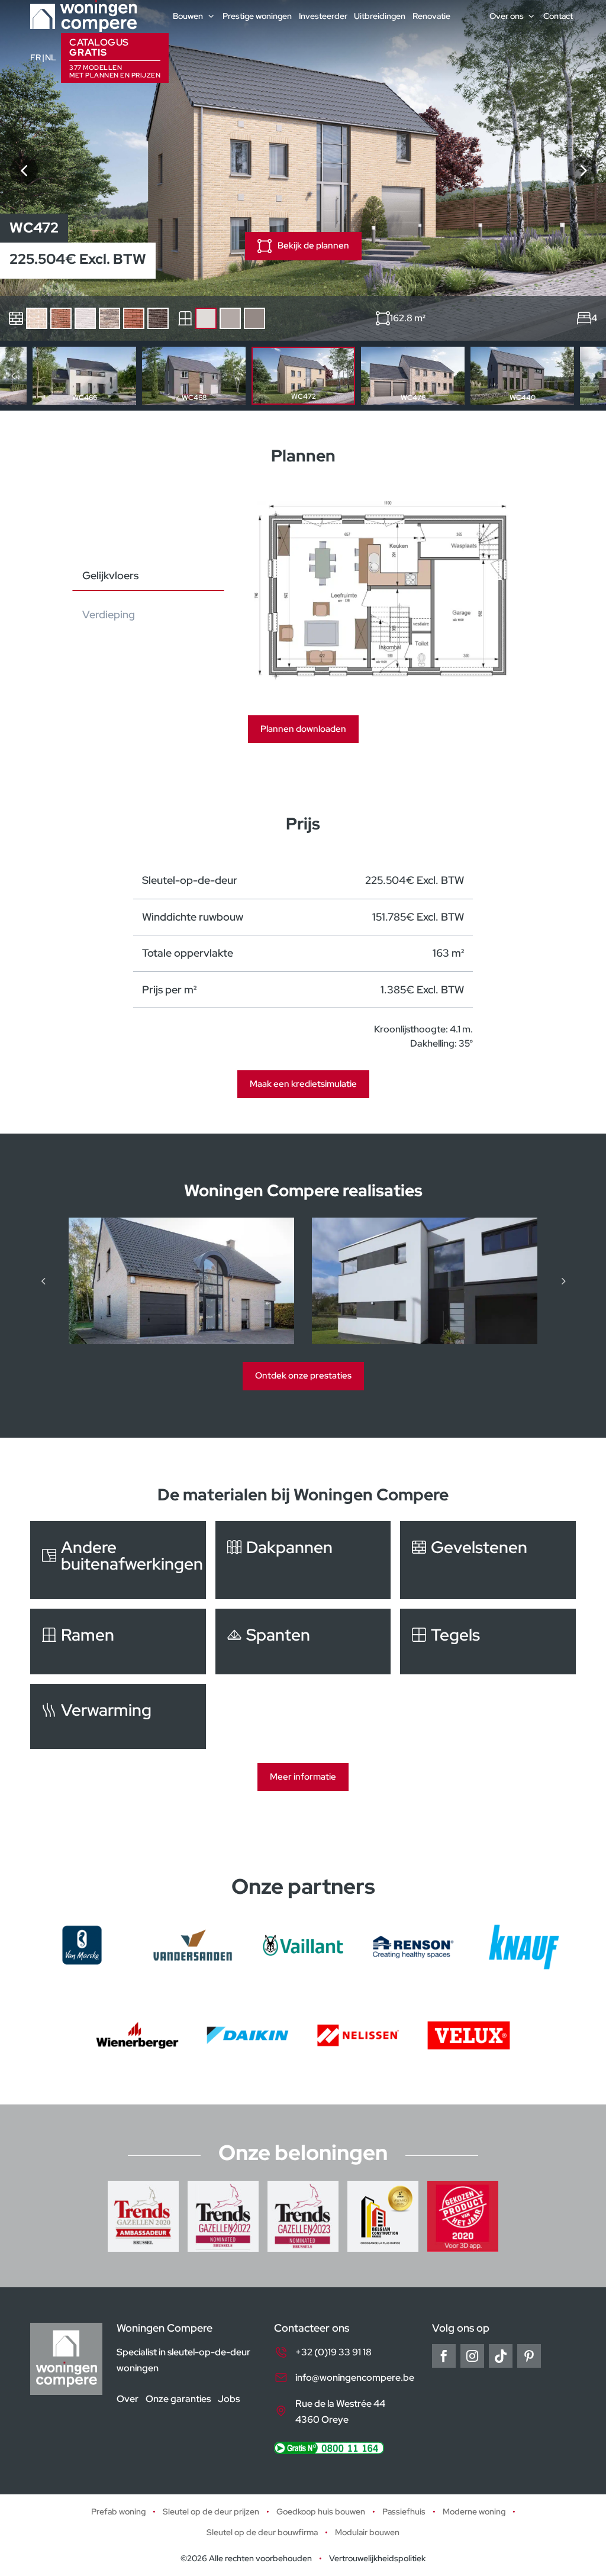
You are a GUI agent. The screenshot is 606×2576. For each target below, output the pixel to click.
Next (593, 376)
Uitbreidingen (380, 16)
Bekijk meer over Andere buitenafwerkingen (118, 1560)
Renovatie (431, 16)
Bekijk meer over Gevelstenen (488, 1560)
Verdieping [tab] (109, 614)
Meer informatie (303, 1777)
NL (51, 57)
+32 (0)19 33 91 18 (333, 2352)
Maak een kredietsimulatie (303, 1084)
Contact (558, 16)
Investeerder (323, 16)
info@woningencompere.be (355, 2378)
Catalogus (115, 58)
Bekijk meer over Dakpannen (303, 1560)
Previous (13, 376)
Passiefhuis (404, 2512)
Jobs (229, 2399)
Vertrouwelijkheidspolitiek (377, 2558)
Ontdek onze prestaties (303, 1376)
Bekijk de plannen (313, 246)
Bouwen (188, 16)
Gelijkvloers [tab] (110, 575)
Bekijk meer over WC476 (413, 376)
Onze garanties (178, 2399)
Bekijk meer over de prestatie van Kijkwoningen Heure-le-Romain (425, 1281)
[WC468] (24, 170)
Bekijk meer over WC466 (84, 376)
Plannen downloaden (303, 729)
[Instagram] (472, 2356)
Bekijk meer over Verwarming (118, 1716)
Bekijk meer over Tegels (488, 1641)
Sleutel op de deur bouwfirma (262, 2533)
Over (128, 2399)
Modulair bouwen (367, 2533)
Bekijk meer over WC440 (522, 376)
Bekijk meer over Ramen (118, 1641)
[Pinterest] (529, 2356)
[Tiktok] (501, 2356)
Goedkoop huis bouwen (321, 2512)
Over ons (507, 16)
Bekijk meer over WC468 (194, 376)
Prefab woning (118, 2512)
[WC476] (582, 170)
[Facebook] (444, 2356)
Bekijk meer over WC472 (303, 376)
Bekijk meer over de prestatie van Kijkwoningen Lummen (181, 1281)
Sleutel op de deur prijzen (211, 2512)
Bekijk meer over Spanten (303, 1641)
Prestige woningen (257, 16)
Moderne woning (474, 2512)
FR (36, 57)
